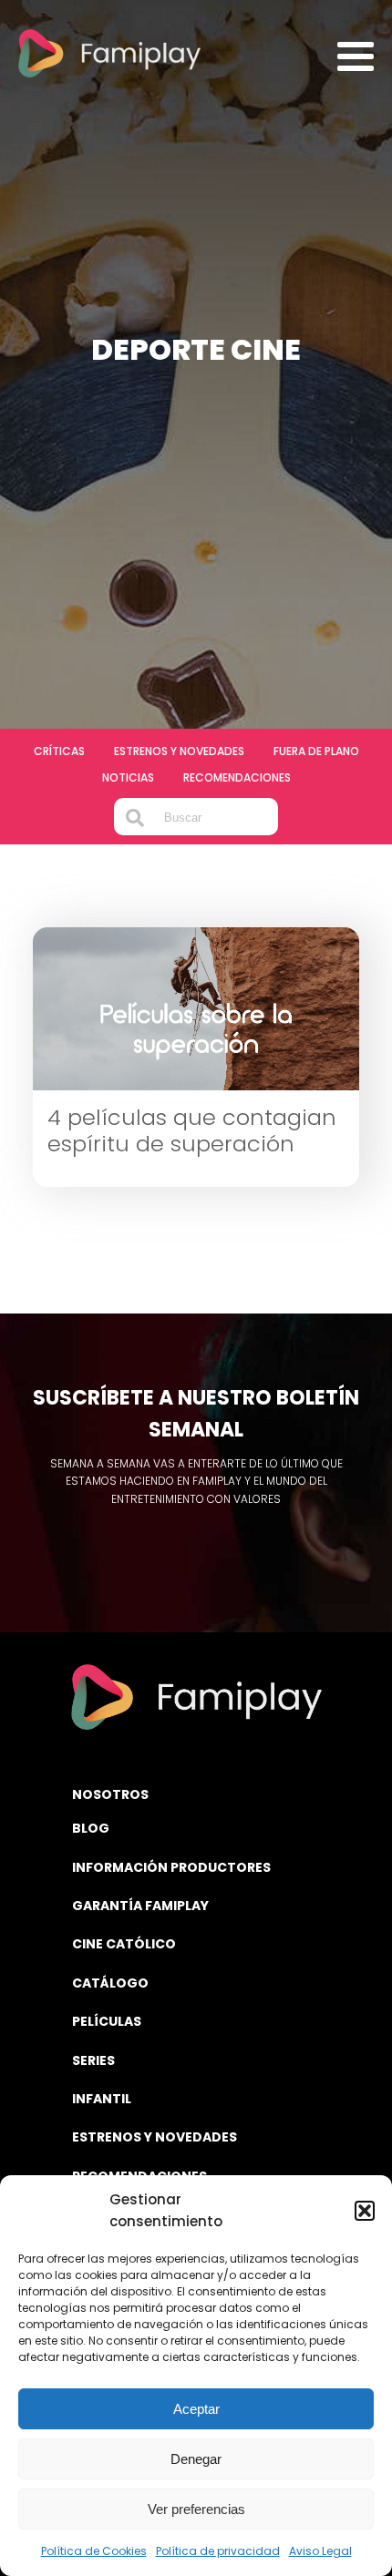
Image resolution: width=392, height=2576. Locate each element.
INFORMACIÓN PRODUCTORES (171, 1867)
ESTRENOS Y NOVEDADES (155, 2137)
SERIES (93, 2060)
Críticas (59, 751)
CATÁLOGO (110, 1983)
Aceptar (196, 2409)
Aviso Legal (320, 2551)
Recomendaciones (237, 777)
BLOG (91, 1828)
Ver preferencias (196, 2509)
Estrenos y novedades (179, 751)
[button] (365, 2211)
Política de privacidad (218, 2551)
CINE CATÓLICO (124, 1944)
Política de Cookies (94, 2551)
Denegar (196, 2459)
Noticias (128, 777)
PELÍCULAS (107, 2021)
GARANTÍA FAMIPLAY (140, 1906)
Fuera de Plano (316, 751)
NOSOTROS (110, 1794)
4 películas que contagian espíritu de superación (192, 1131)
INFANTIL (102, 2099)
